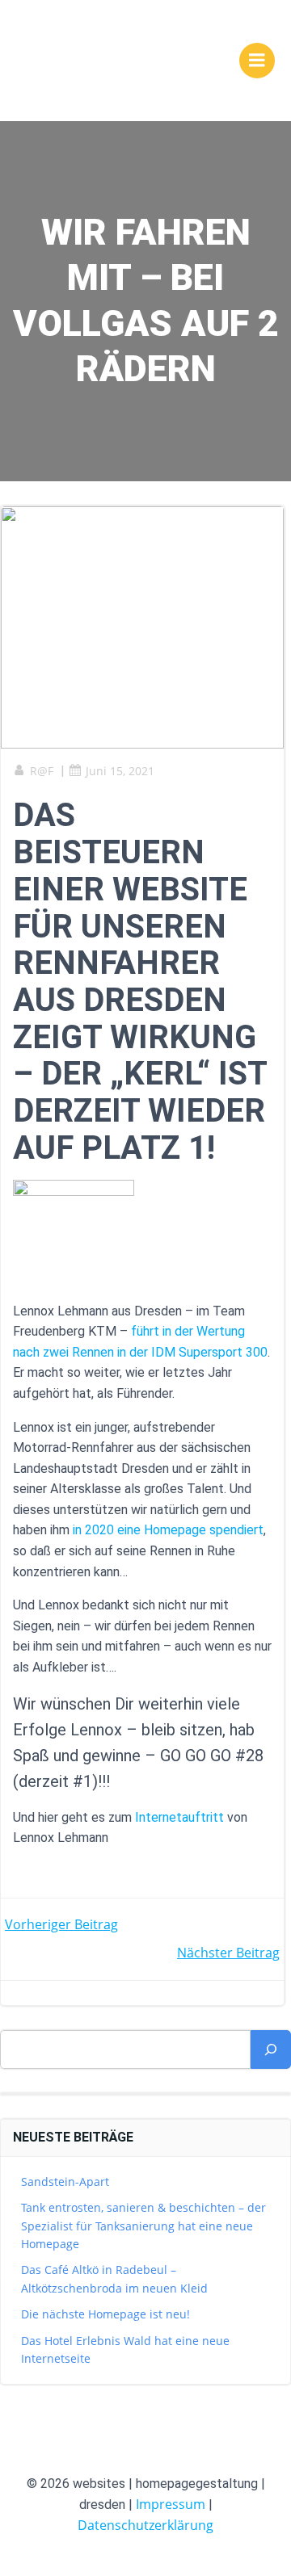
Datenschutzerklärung (145, 2525)
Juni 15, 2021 (120, 771)
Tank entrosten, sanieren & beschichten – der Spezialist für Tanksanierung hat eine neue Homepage (143, 2226)
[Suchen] (271, 2049)
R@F (42, 771)
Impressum (171, 2504)
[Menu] (257, 61)
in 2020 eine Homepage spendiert (168, 1530)
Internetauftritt (179, 1817)
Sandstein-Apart (65, 2182)
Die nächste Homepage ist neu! (105, 2314)
